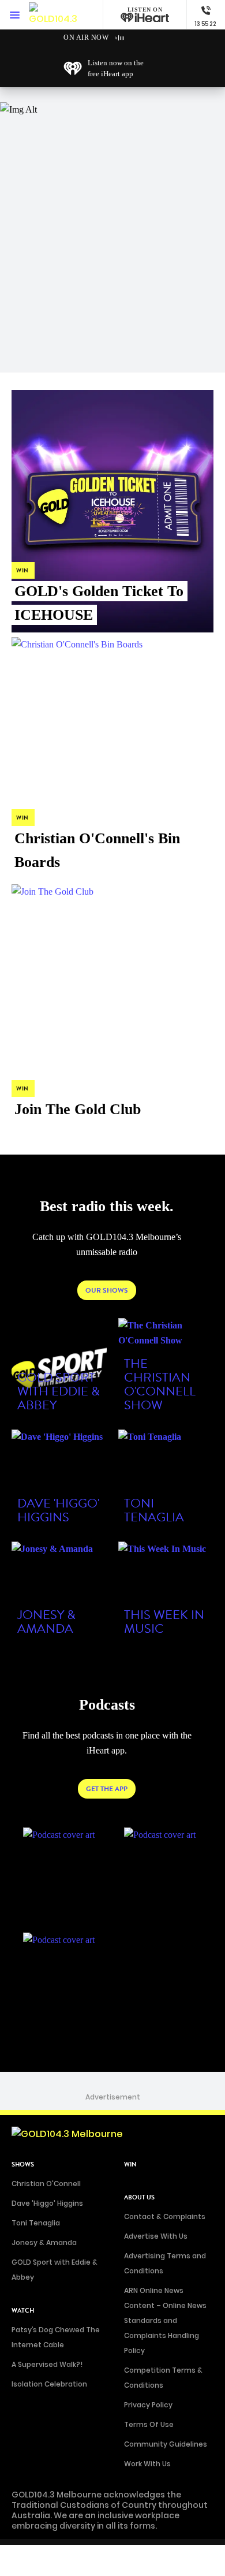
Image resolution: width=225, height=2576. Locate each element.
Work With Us (147, 2464)
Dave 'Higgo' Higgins (47, 2203)
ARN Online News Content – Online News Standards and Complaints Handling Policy (165, 2320)
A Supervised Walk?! (47, 2364)
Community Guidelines (166, 2444)
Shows (23, 2164)
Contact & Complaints (165, 2216)
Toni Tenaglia (36, 2223)
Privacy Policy (148, 2405)
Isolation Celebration (49, 2384)
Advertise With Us (156, 2236)
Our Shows (107, 1290)
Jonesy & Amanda (44, 2242)
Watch (23, 2311)
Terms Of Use (149, 2424)
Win (130, 2164)
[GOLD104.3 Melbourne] (55, 15)
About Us (139, 2197)
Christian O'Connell (46, 2184)
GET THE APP (107, 1789)
